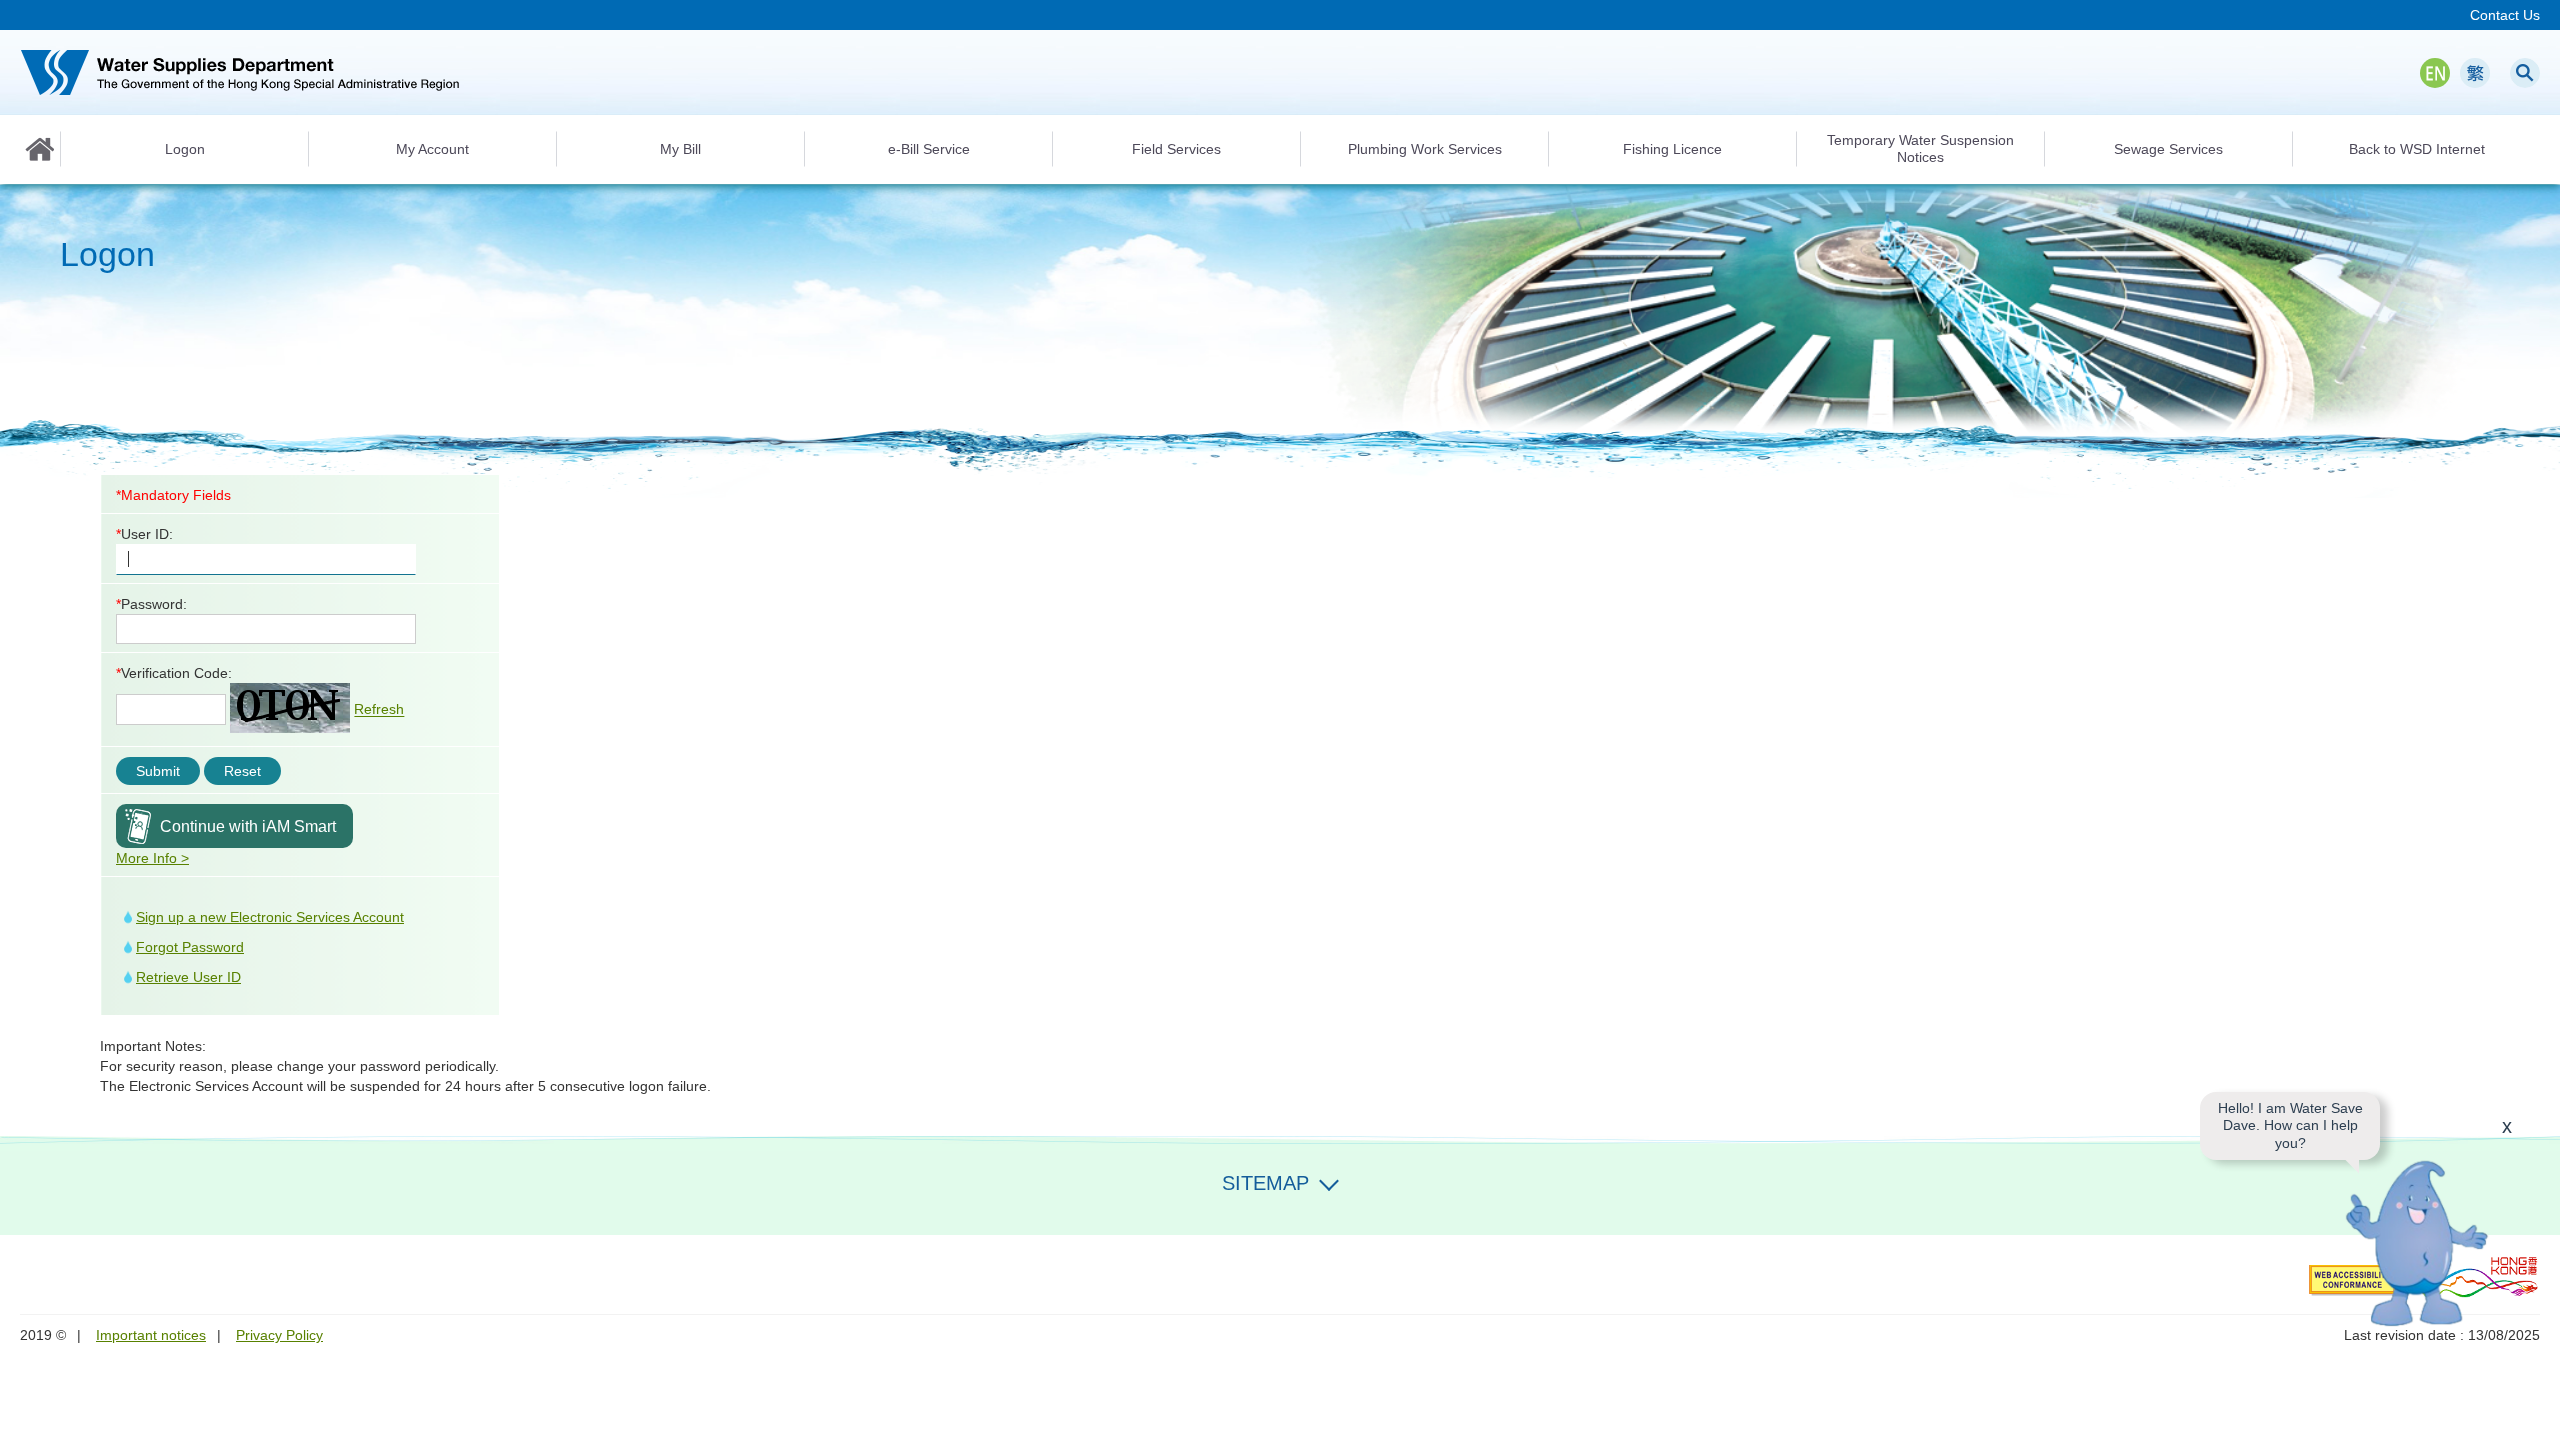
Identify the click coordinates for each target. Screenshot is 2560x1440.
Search (2525, 73)
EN (2435, 73)
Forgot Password (190, 947)
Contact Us (2505, 15)
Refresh (379, 710)
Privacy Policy (279, 1335)
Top (2533, 1413)
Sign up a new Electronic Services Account (270, 917)
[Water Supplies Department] (240, 72)
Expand (1329, 1181)
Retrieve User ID (188, 977)
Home (40, 149)
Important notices (151, 1335)
